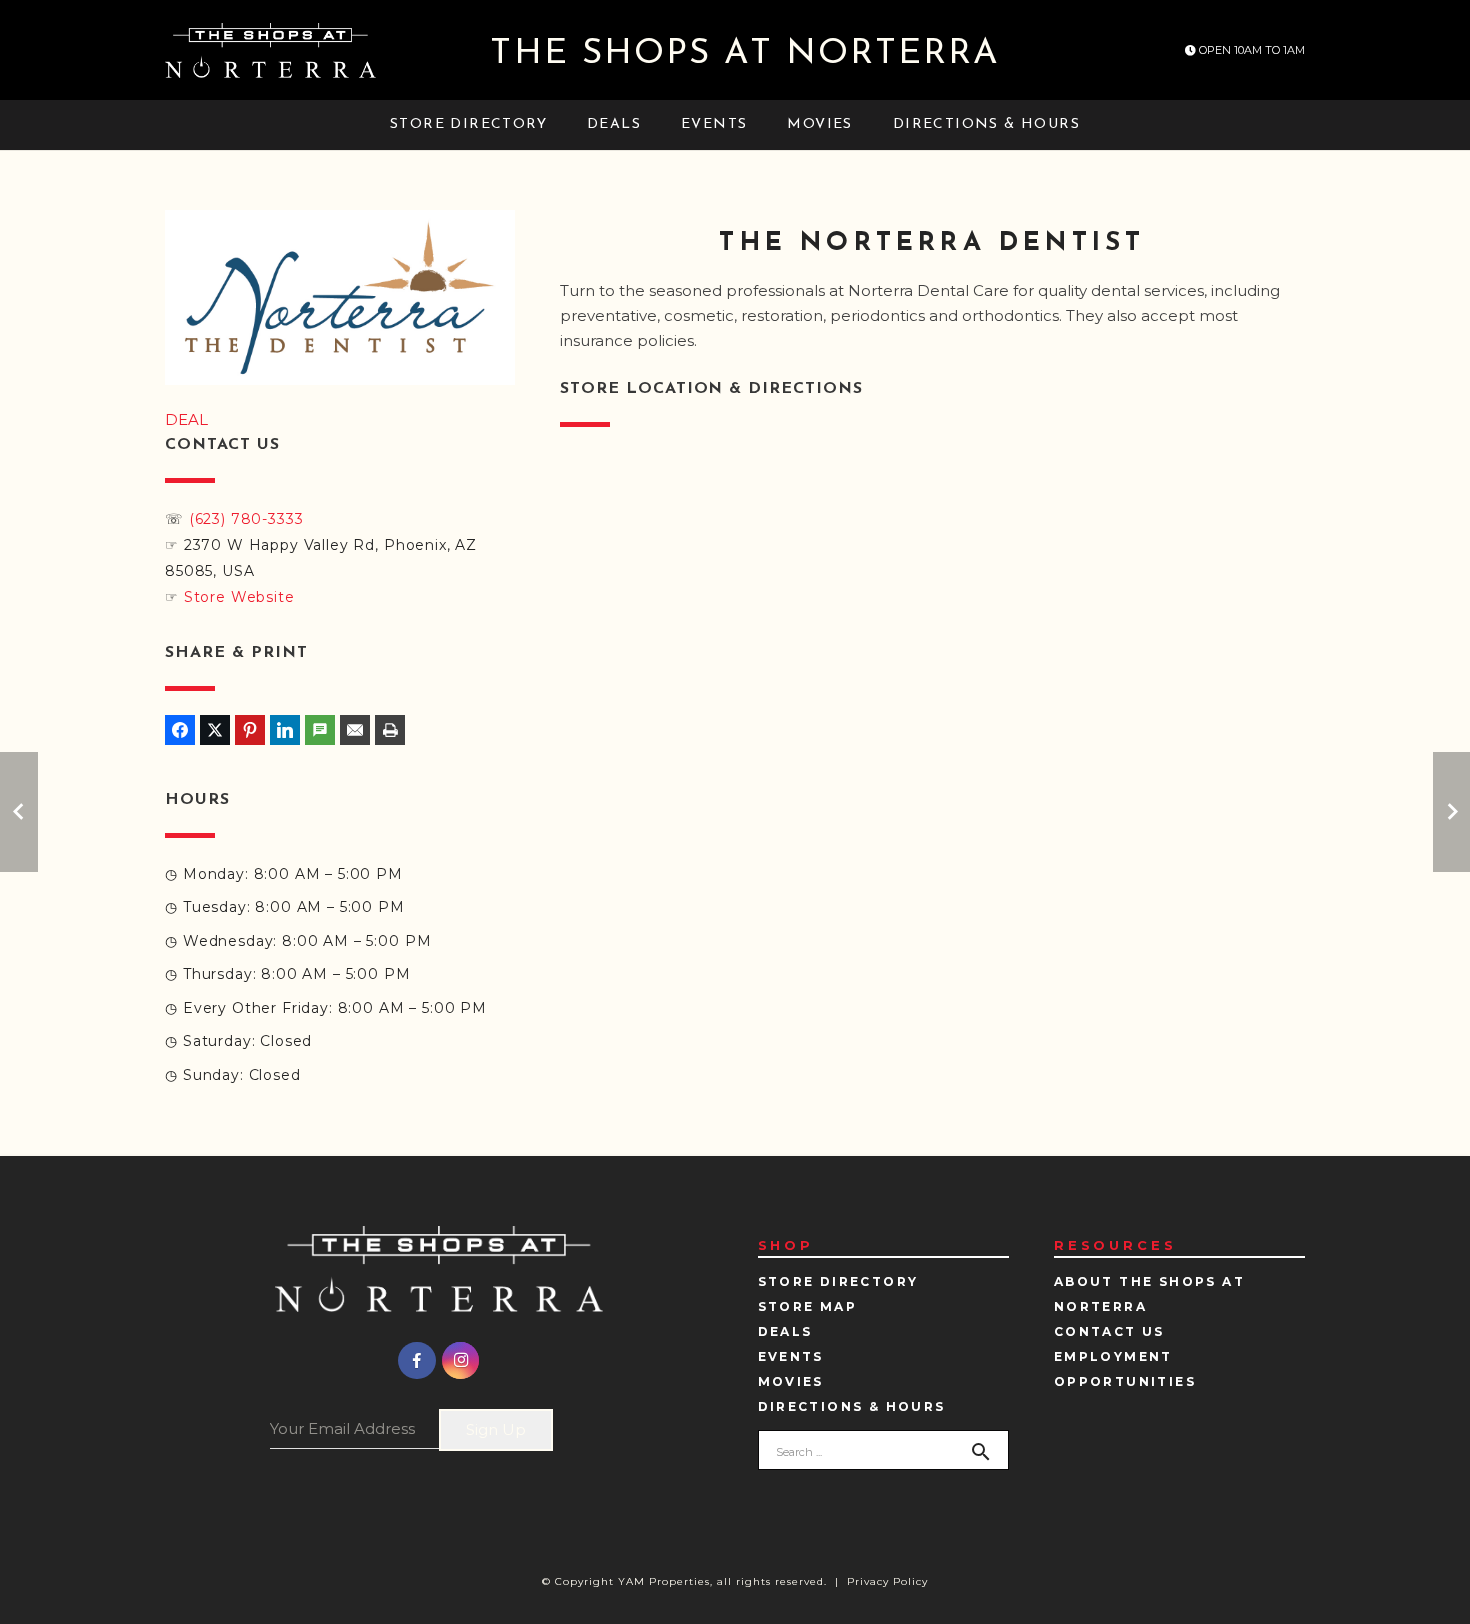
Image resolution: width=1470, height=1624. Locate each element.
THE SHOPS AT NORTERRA (745, 54)
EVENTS (791, 1356)
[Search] (981, 1452)
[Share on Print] (390, 730)
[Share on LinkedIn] (285, 730)
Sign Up (496, 1429)
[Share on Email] (355, 730)
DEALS (785, 1331)
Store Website (239, 597)
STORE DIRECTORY (838, 1281)
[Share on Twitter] (215, 730)
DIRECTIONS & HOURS (852, 1406)
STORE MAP (808, 1306)
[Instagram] (461, 1361)
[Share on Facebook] (180, 730)
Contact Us (1109, 1331)
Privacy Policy (887, 1581)
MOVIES (791, 1381)
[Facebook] (417, 1361)
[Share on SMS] (320, 730)
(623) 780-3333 (246, 519)
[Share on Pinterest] (250, 730)
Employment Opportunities (1125, 1369)
